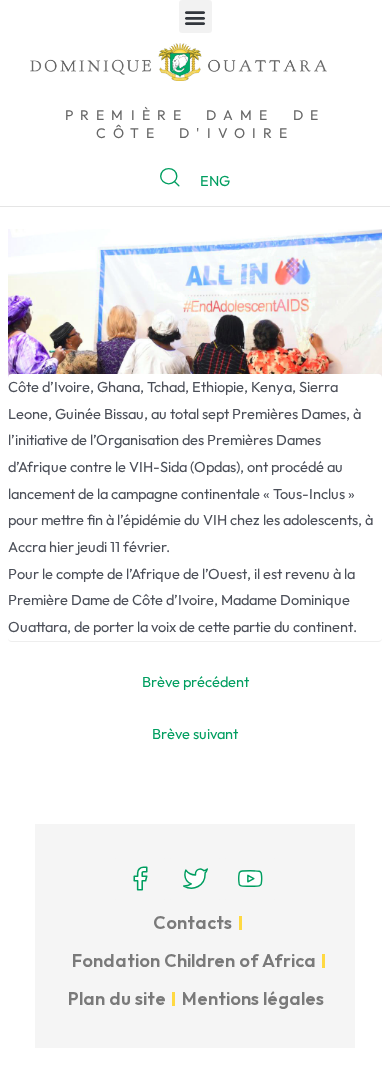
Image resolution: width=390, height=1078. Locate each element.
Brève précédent (195, 681)
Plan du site (117, 998)
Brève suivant (195, 733)
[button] (195, 16)
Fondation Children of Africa (194, 960)
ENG (215, 180)
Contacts (192, 922)
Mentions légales (253, 998)
